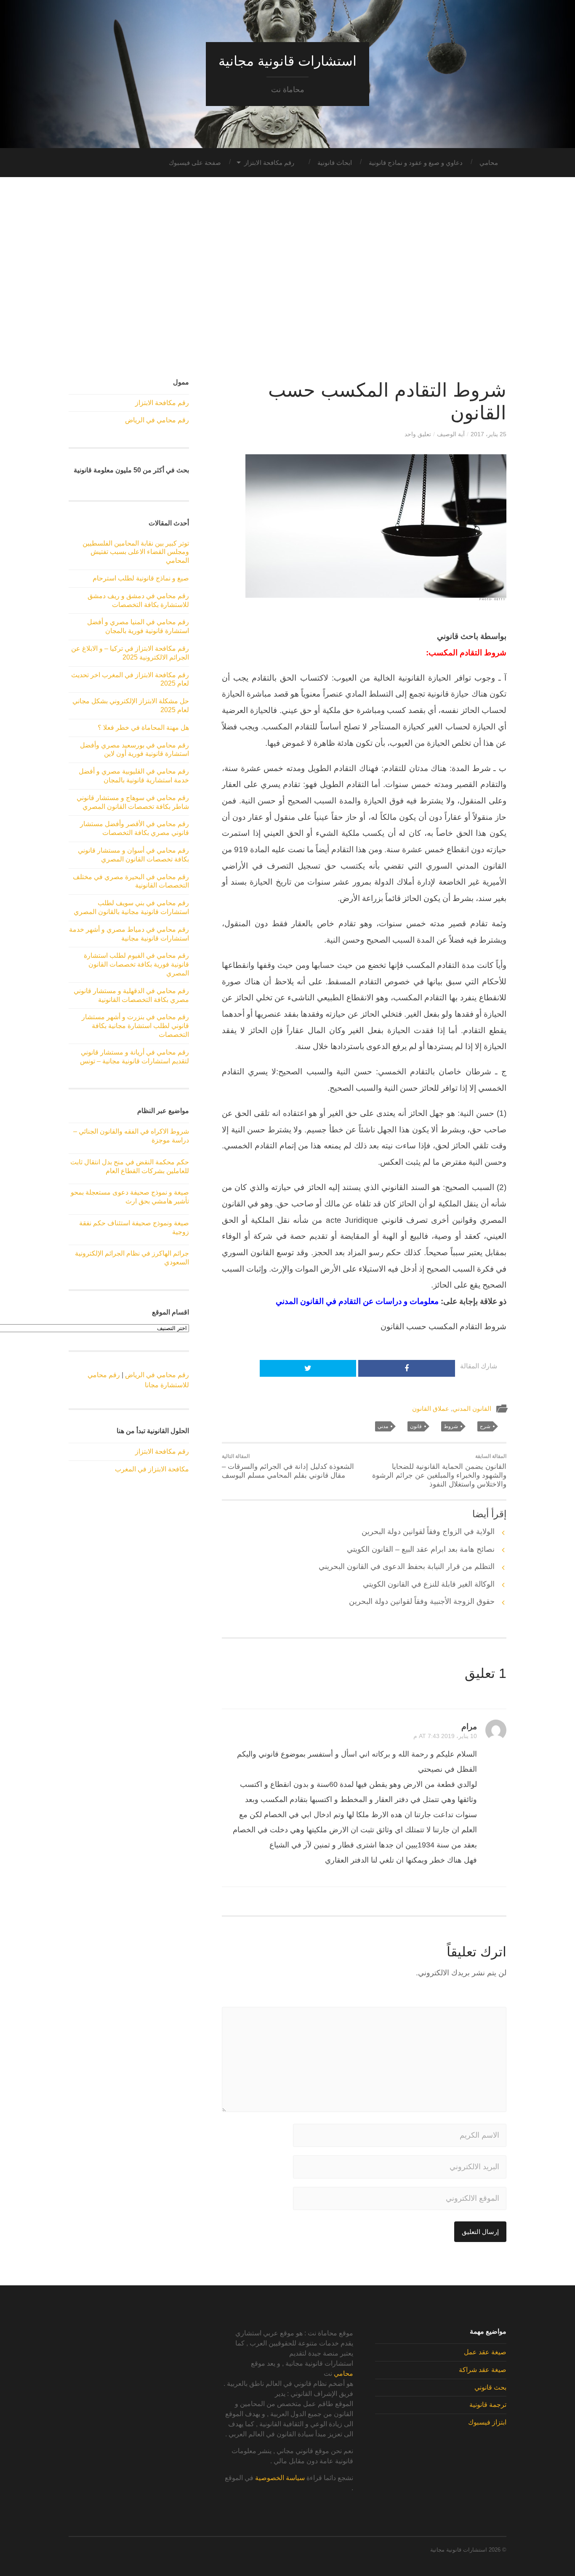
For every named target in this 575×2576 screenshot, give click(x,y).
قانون (416, 1426)
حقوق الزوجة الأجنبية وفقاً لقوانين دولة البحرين (422, 1601)
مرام (469, 1726)
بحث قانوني (490, 2387)
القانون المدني (472, 1409)
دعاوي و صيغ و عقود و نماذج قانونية (416, 163)
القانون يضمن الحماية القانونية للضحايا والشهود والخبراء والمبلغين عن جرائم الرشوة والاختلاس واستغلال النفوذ (439, 1471)
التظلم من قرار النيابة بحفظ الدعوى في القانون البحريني (407, 1566)
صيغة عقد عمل (485, 2352)
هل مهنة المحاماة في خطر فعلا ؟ (143, 727)
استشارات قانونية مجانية (287, 61)
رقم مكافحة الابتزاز (269, 163)
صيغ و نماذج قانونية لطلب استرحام (141, 578)
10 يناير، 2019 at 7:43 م (445, 1736)
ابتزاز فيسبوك (487, 2422)
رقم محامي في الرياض (157, 420)
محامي (489, 163)
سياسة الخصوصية (280, 2478)
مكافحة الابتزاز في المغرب (152, 1469)
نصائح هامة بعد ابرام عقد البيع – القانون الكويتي (421, 1549)
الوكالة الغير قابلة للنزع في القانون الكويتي (429, 1584)
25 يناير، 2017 (488, 434)
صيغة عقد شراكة (483, 2370)
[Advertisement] (287, 278)
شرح (485, 1426)
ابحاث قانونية (335, 163)
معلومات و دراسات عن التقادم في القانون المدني (358, 1301)
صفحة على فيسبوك (195, 163)
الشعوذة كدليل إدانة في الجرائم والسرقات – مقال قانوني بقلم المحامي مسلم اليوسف (288, 1466)
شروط (451, 1426)
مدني (383, 1426)
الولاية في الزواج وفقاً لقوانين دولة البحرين (428, 1532)
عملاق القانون (431, 1409)
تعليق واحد (418, 434)
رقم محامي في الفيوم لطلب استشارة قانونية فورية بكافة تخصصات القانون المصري (136, 964)
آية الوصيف (451, 434)
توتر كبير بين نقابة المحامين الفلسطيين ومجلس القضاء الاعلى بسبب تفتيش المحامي (136, 552)
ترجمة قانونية (488, 2405)
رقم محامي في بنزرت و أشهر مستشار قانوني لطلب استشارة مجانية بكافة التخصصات (135, 1026)
